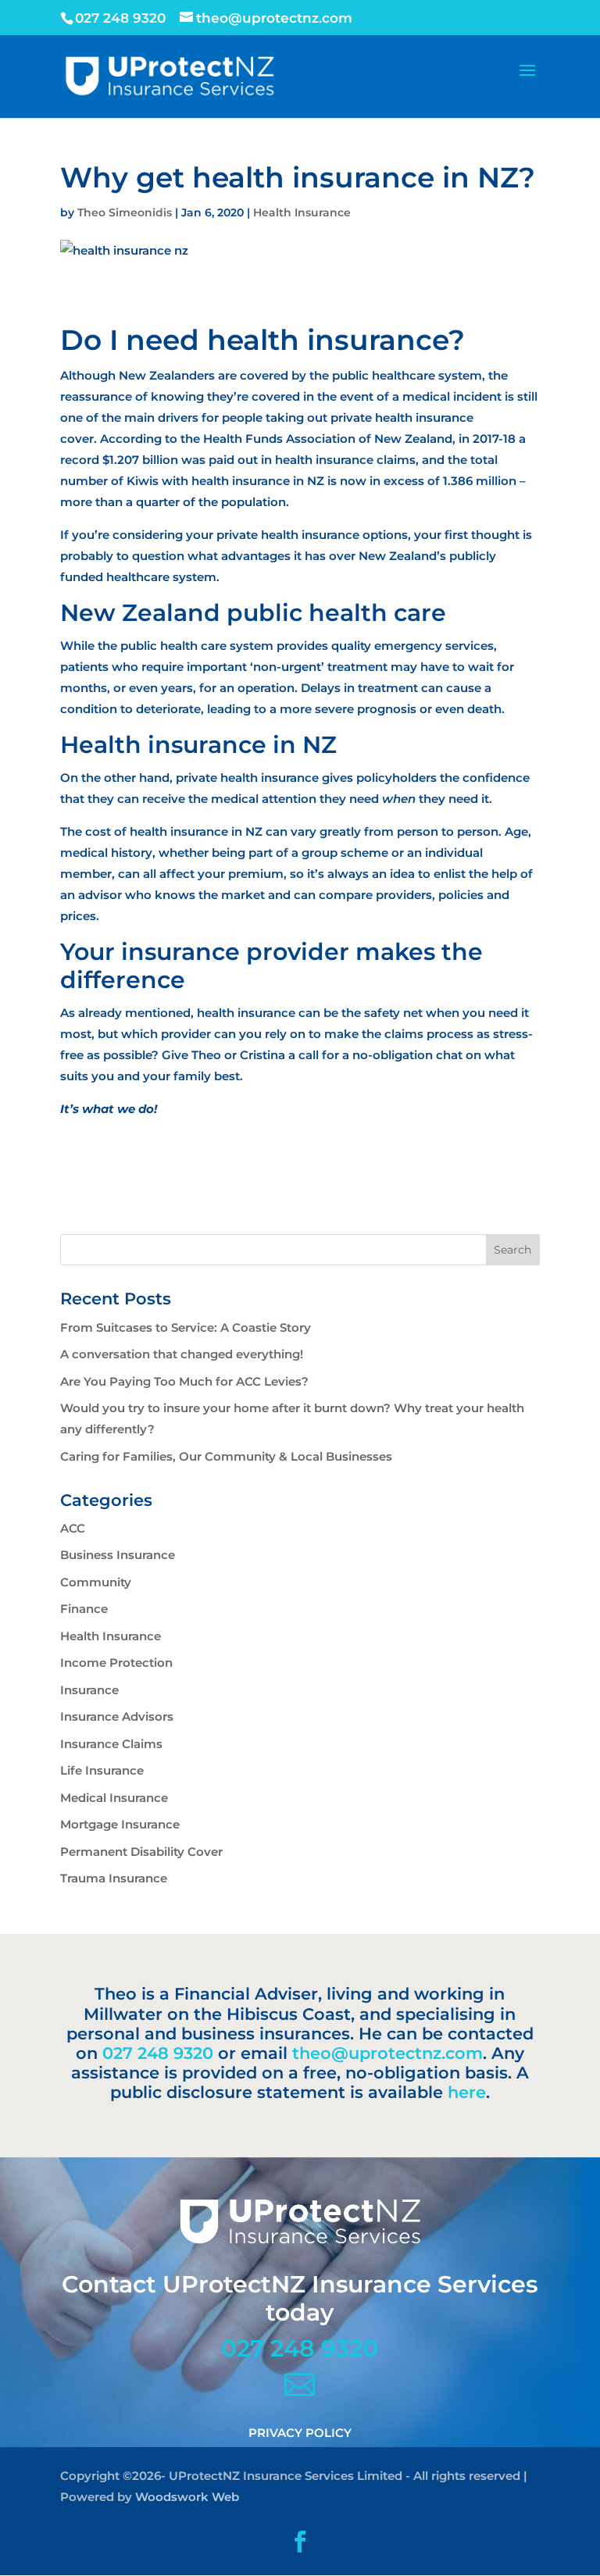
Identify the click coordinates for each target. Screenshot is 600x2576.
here (467, 2092)
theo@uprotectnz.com (387, 2053)
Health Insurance (302, 212)
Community (96, 1582)
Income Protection (116, 1663)
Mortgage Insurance (120, 1824)
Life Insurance (102, 1770)
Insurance (89, 1690)
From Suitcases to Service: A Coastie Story (186, 1327)
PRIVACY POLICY (300, 2433)
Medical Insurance (114, 1798)
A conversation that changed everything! (182, 1354)
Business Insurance (118, 1555)
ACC (73, 1528)
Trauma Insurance (114, 1878)
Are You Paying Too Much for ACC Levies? (184, 1381)
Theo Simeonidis (125, 212)
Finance (84, 1609)
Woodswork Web (187, 2497)
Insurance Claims (111, 1744)
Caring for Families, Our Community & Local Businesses (226, 1456)
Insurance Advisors (117, 1716)
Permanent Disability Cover (141, 1852)
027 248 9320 (158, 2053)
